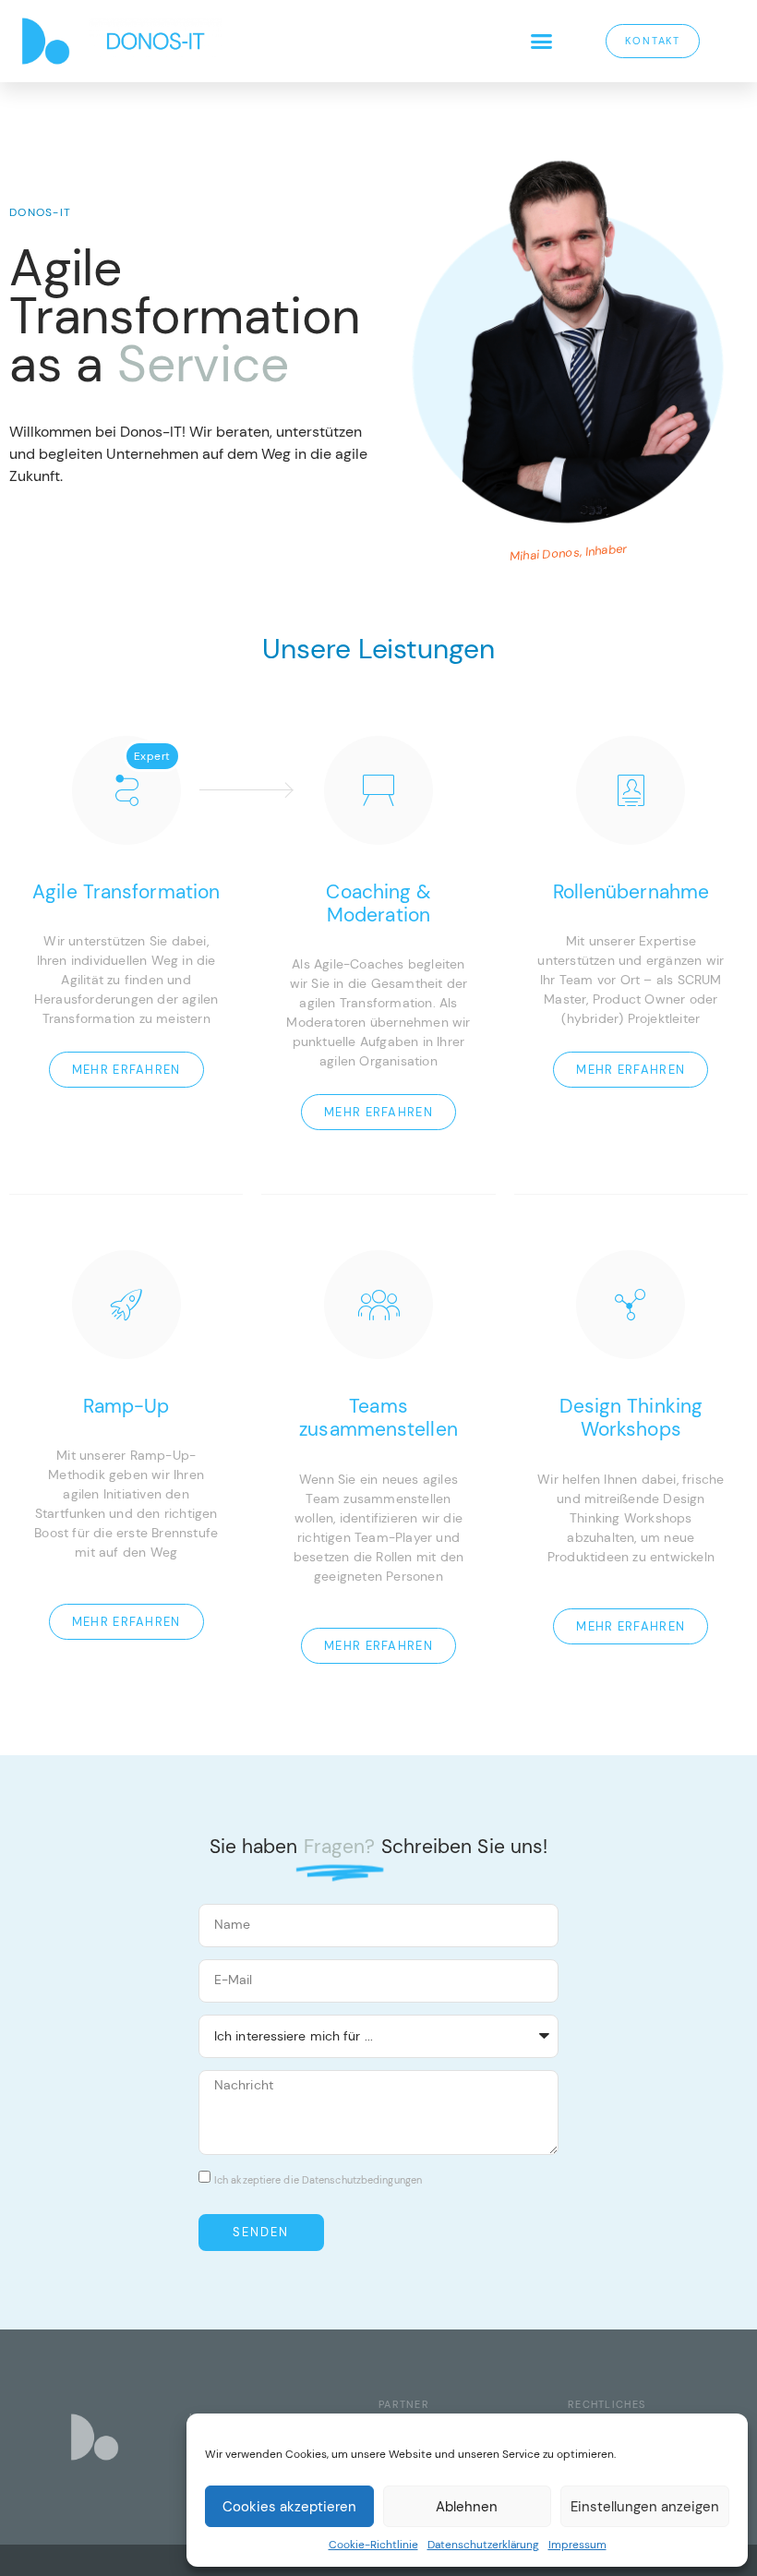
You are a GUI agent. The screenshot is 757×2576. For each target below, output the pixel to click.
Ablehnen (467, 2507)
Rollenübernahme (631, 892)
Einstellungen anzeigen (645, 2507)
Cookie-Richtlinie (373, 2545)
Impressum (577, 2545)
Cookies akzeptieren (289, 2507)
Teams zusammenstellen (378, 1418)
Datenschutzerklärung (483, 2545)
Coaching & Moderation (378, 904)
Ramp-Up (126, 1407)
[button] (541, 42)
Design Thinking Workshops (631, 1418)
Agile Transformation (126, 892)
